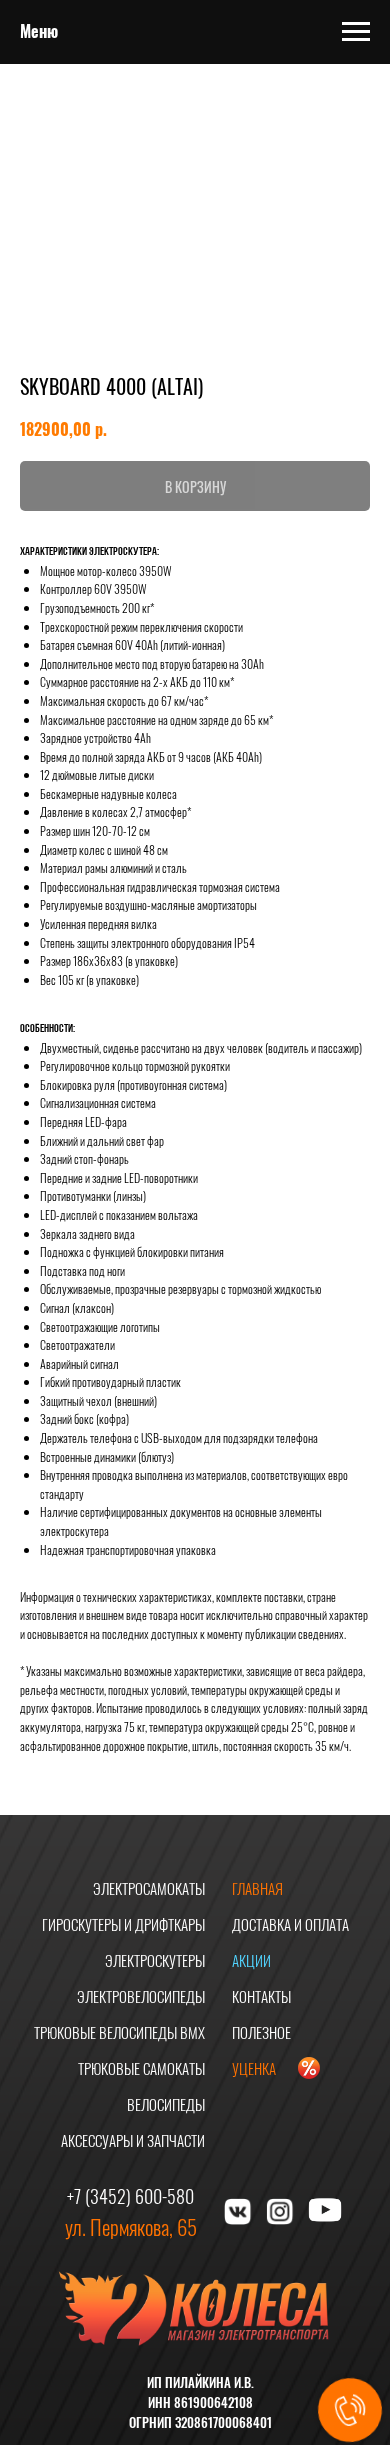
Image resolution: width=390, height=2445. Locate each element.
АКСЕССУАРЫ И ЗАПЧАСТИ (133, 2140)
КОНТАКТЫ (261, 1996)
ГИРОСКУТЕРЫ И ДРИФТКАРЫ (123, 1924)
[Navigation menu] (356, 32)
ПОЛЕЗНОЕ (261, 2032)
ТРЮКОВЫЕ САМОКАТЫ (141, 2068)
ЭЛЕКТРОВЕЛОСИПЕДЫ (141, 1996)
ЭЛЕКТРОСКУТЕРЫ (155, 1960)
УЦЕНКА (254, 2068)
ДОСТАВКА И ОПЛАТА (290, 1924)
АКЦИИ (251, 1960)
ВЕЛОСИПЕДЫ (166, 2104)
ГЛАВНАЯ (257, 1888)
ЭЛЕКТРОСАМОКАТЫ (149, 1888)
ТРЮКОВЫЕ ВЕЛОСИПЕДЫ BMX (119, 2032)
